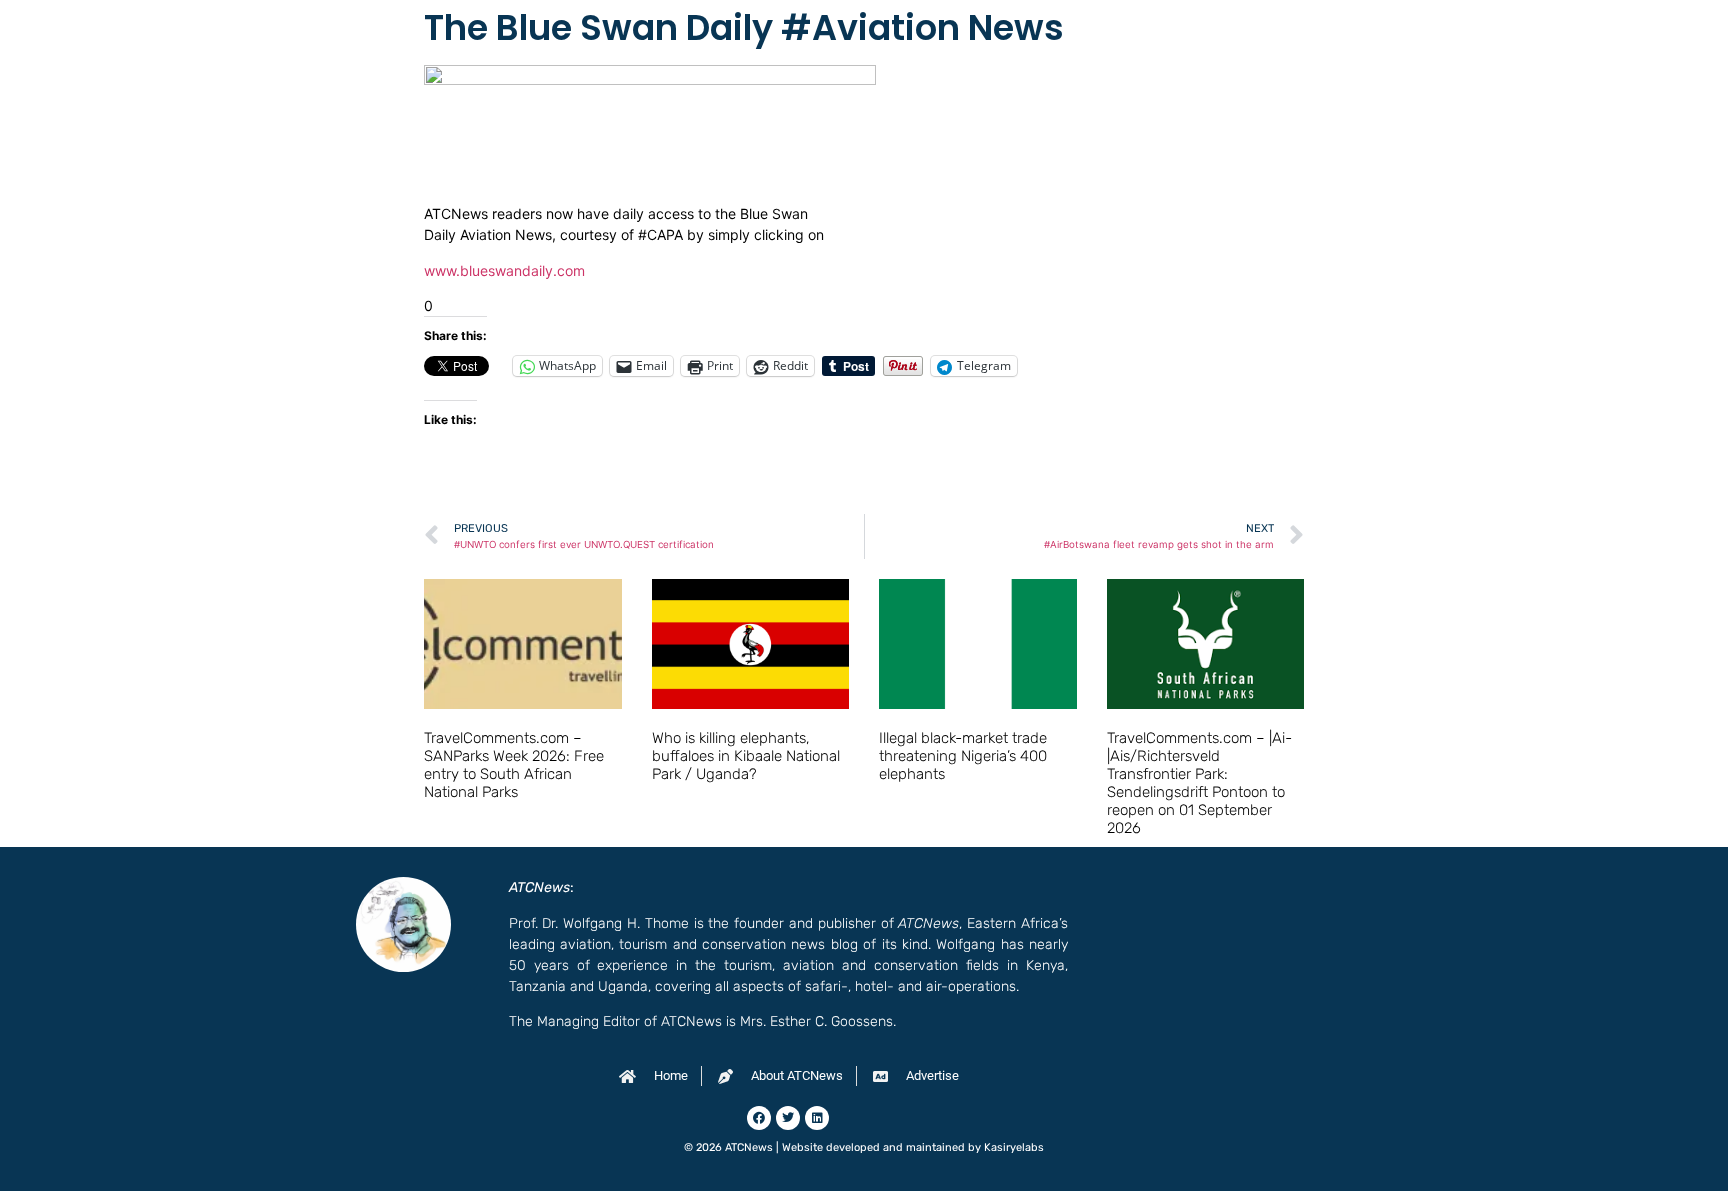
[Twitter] (788, 1118)
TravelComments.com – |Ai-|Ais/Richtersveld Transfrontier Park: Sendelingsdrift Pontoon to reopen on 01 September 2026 (1199, 783)
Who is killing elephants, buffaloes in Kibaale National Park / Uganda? (746, 756)
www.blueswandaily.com (504, 270)
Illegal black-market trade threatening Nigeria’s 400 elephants (963, 756)
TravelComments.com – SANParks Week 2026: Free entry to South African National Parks (514, 765)
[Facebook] (759, 1118)
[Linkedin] (817, 1118)
